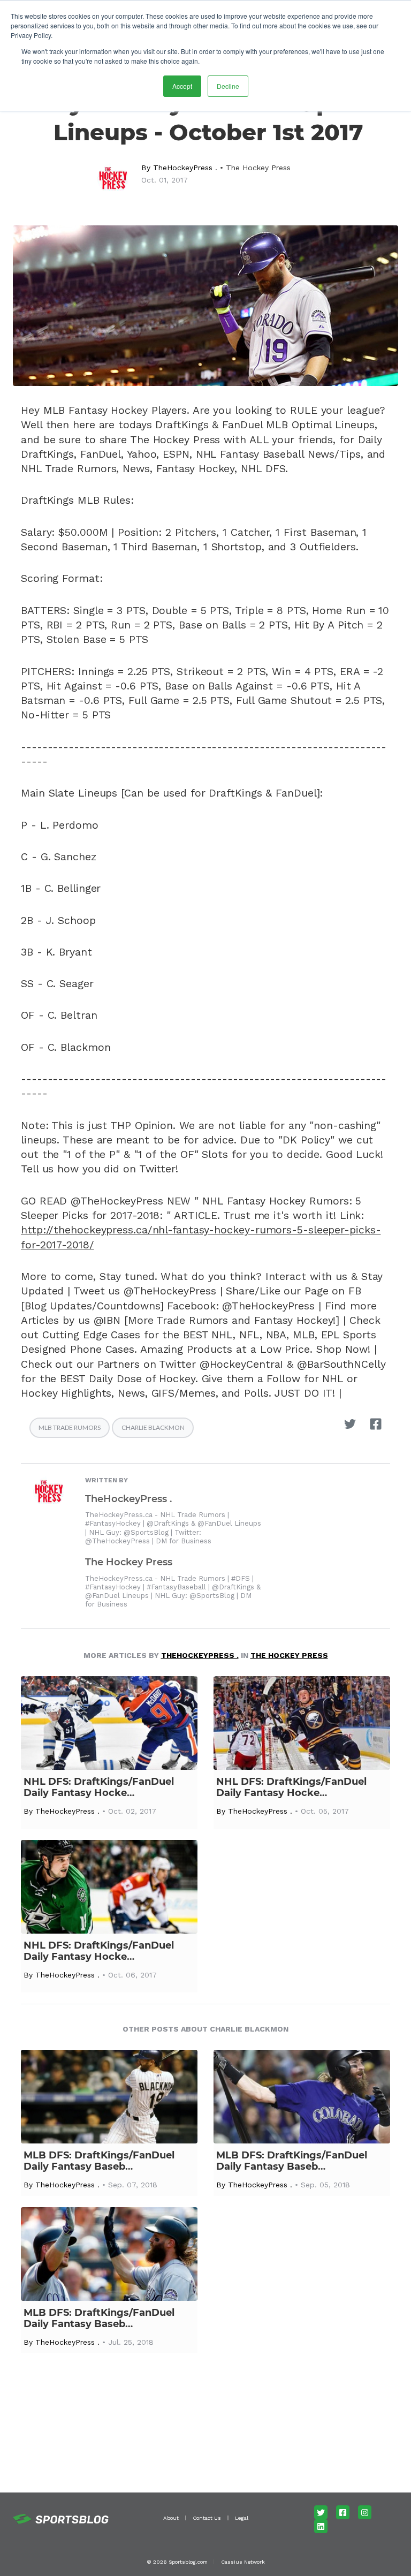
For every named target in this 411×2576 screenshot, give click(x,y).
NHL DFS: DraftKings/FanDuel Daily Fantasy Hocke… (99, 1787)
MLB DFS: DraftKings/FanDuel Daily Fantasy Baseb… (99, 2161)
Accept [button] (182, 86)
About (171, 2518)
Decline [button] (228, 86)
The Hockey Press (258, 168)
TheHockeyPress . (185, 168)
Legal (242, 2518)
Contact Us (207, 2518)
